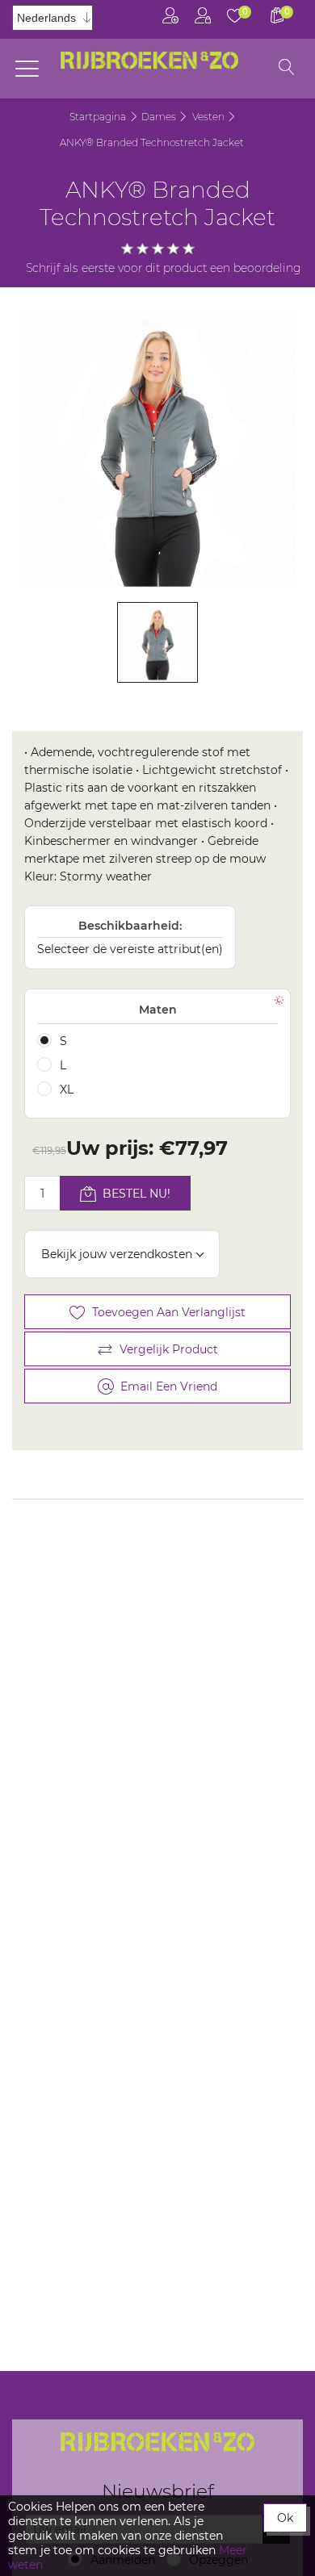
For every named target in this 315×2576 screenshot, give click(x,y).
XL (67, 1089)
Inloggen (203, 19)
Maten (158, 1010)
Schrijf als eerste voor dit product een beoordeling (164, 268)
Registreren (170, 19)
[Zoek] (287, 69)
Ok (285, 2518)
